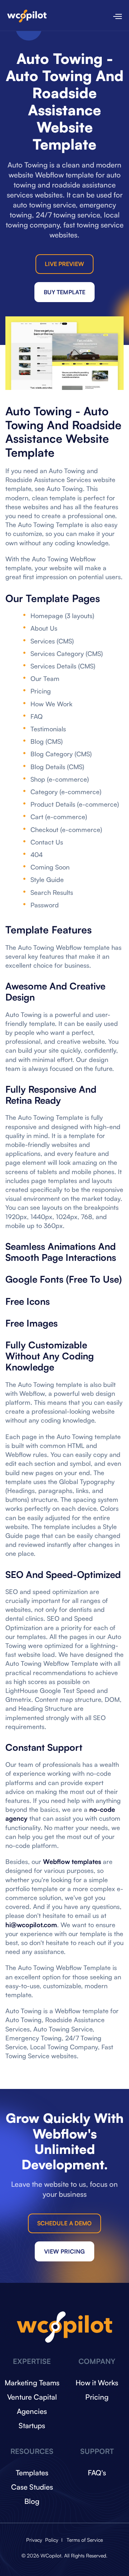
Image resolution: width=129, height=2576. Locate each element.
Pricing (97, 2397)
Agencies (32, 2411)
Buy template (64, 292)
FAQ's (97, 2473)
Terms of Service (85, 2540)
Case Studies (32, 2487)
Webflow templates (72, 1861)
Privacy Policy (43, 2540)
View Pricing (64, 2251)
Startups (32, 2425)
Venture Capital (32, 2397)
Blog (32, 2501)
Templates (32, 2473)
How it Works (97, 2383)
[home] (27, 15)
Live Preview (64, 264)
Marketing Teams (32, 2383)
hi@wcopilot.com (31, 1925)
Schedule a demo (64, 2223)
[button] (114, 15)
